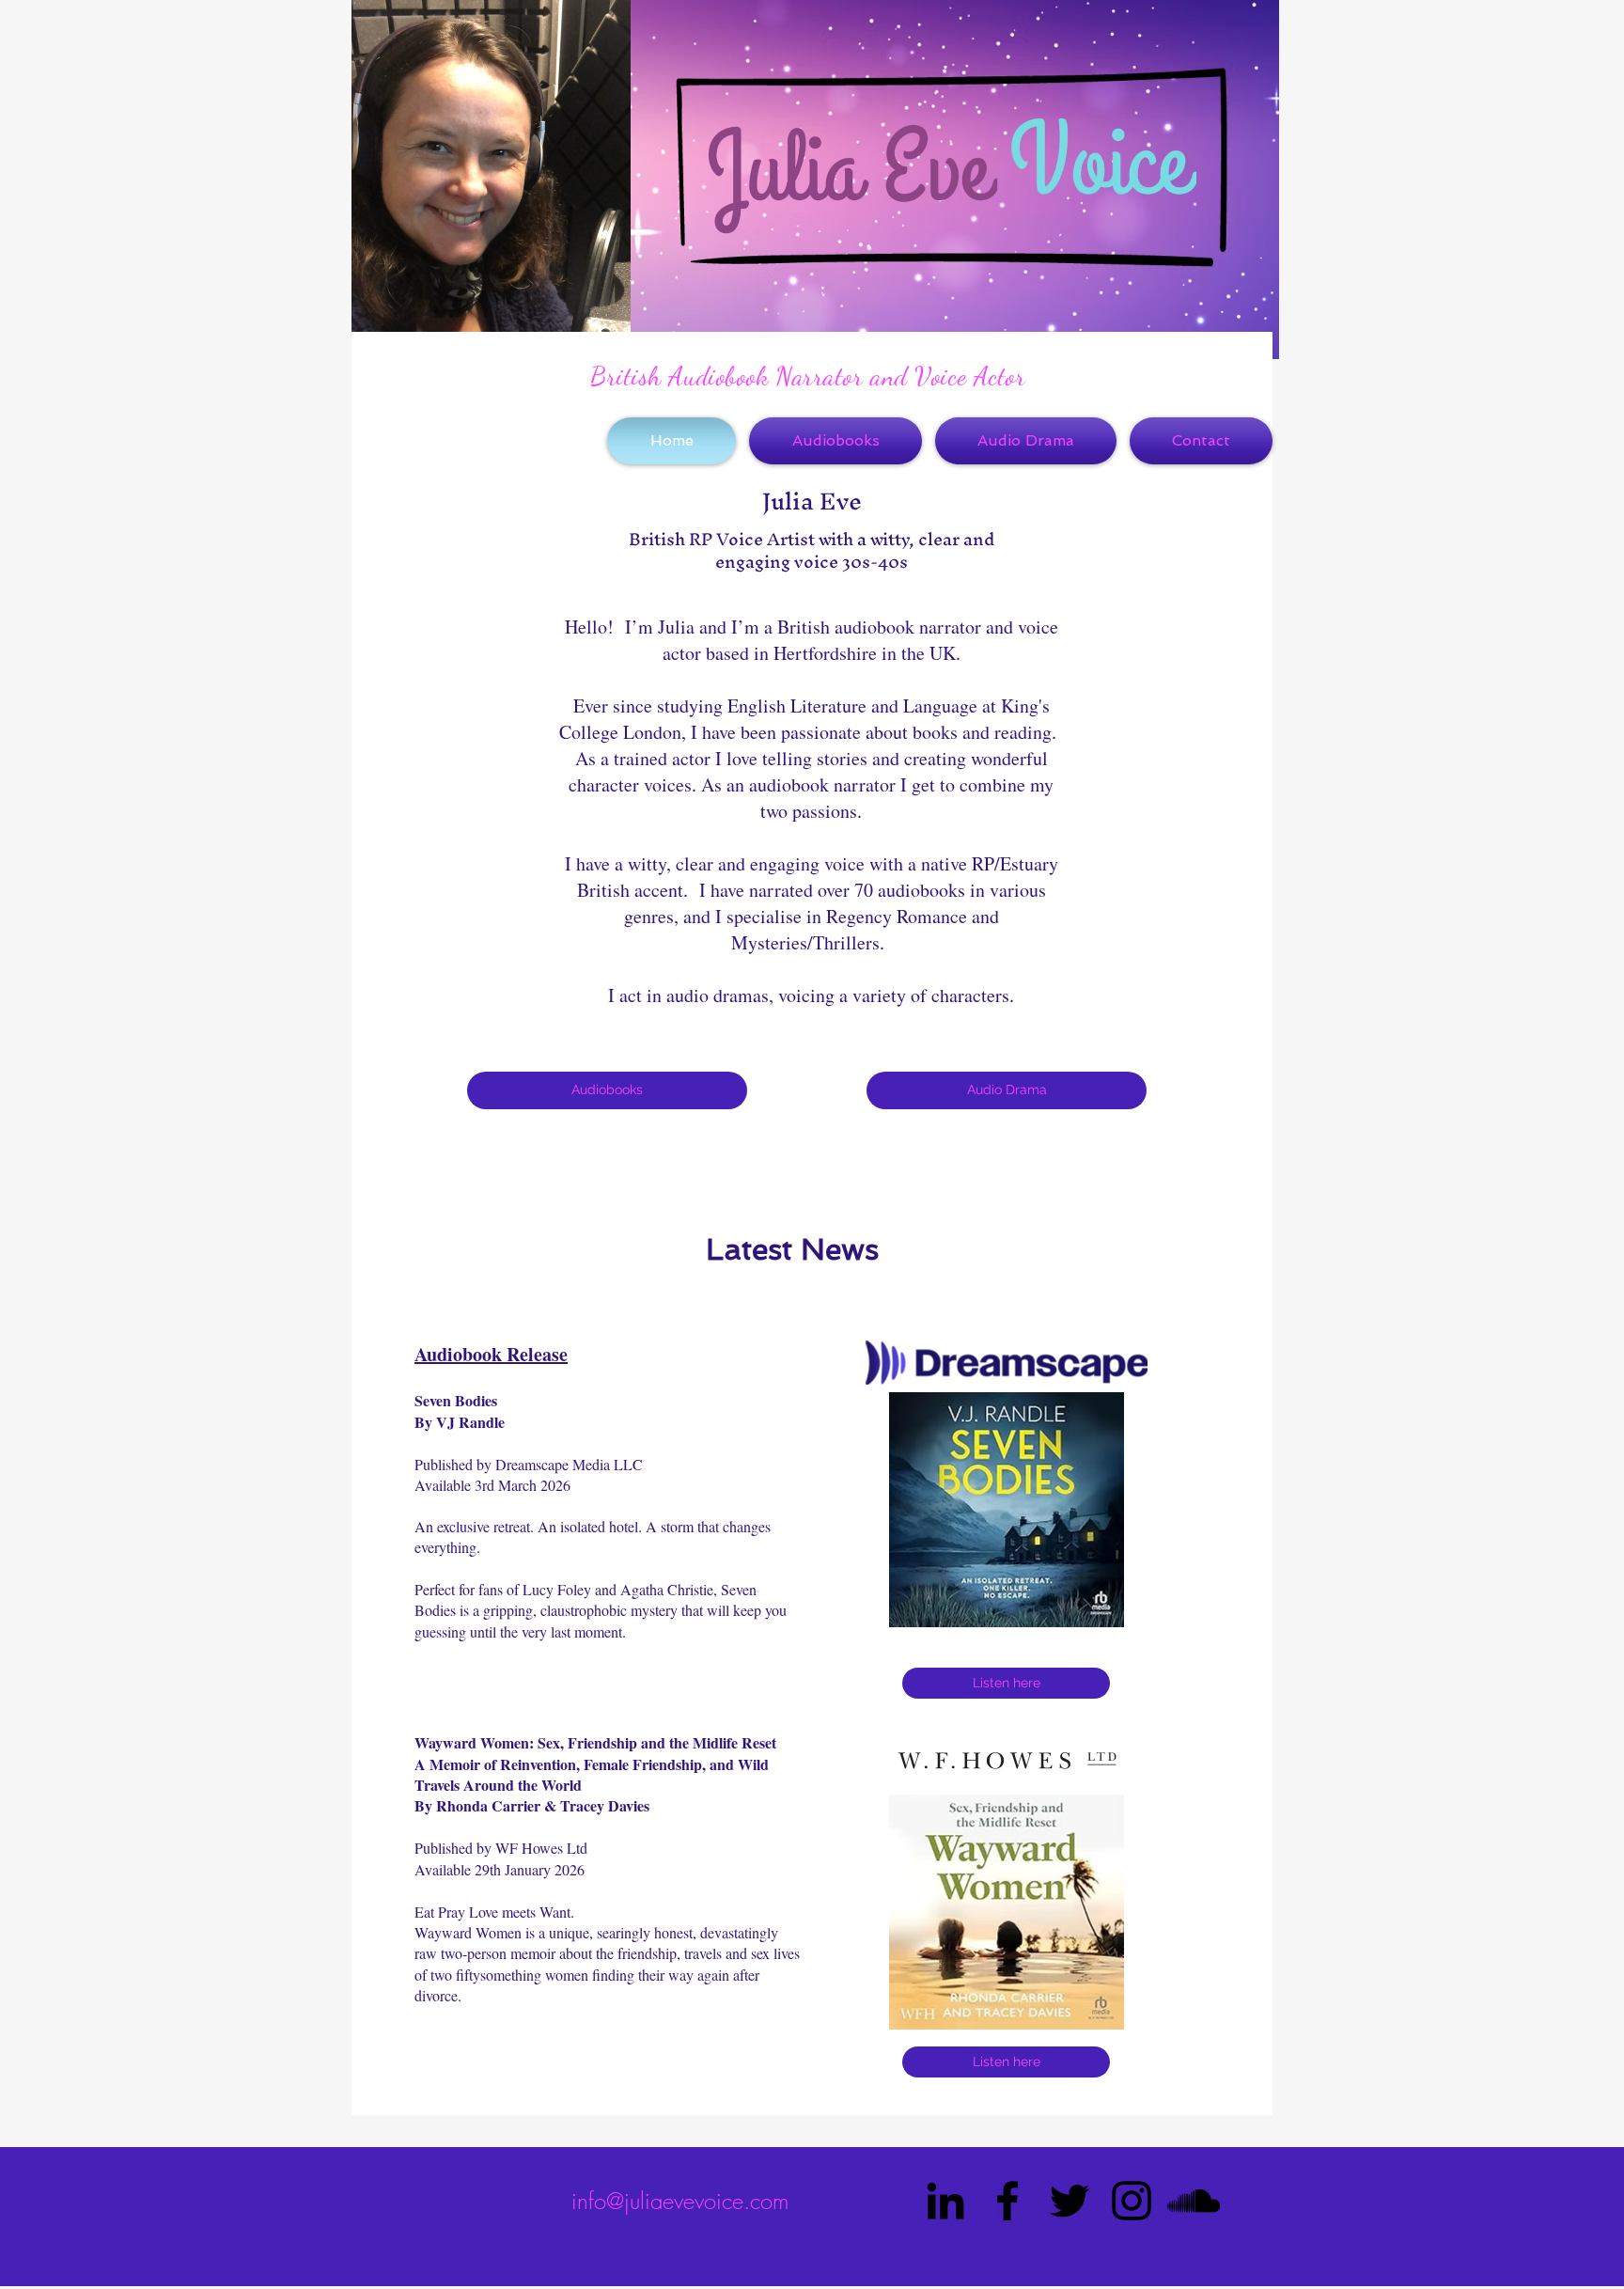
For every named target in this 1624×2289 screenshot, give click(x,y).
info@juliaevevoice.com (680, 2201)
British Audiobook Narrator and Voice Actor (808, 376)
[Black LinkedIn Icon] (945, 2201)
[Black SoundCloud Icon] (1194, 2201)
